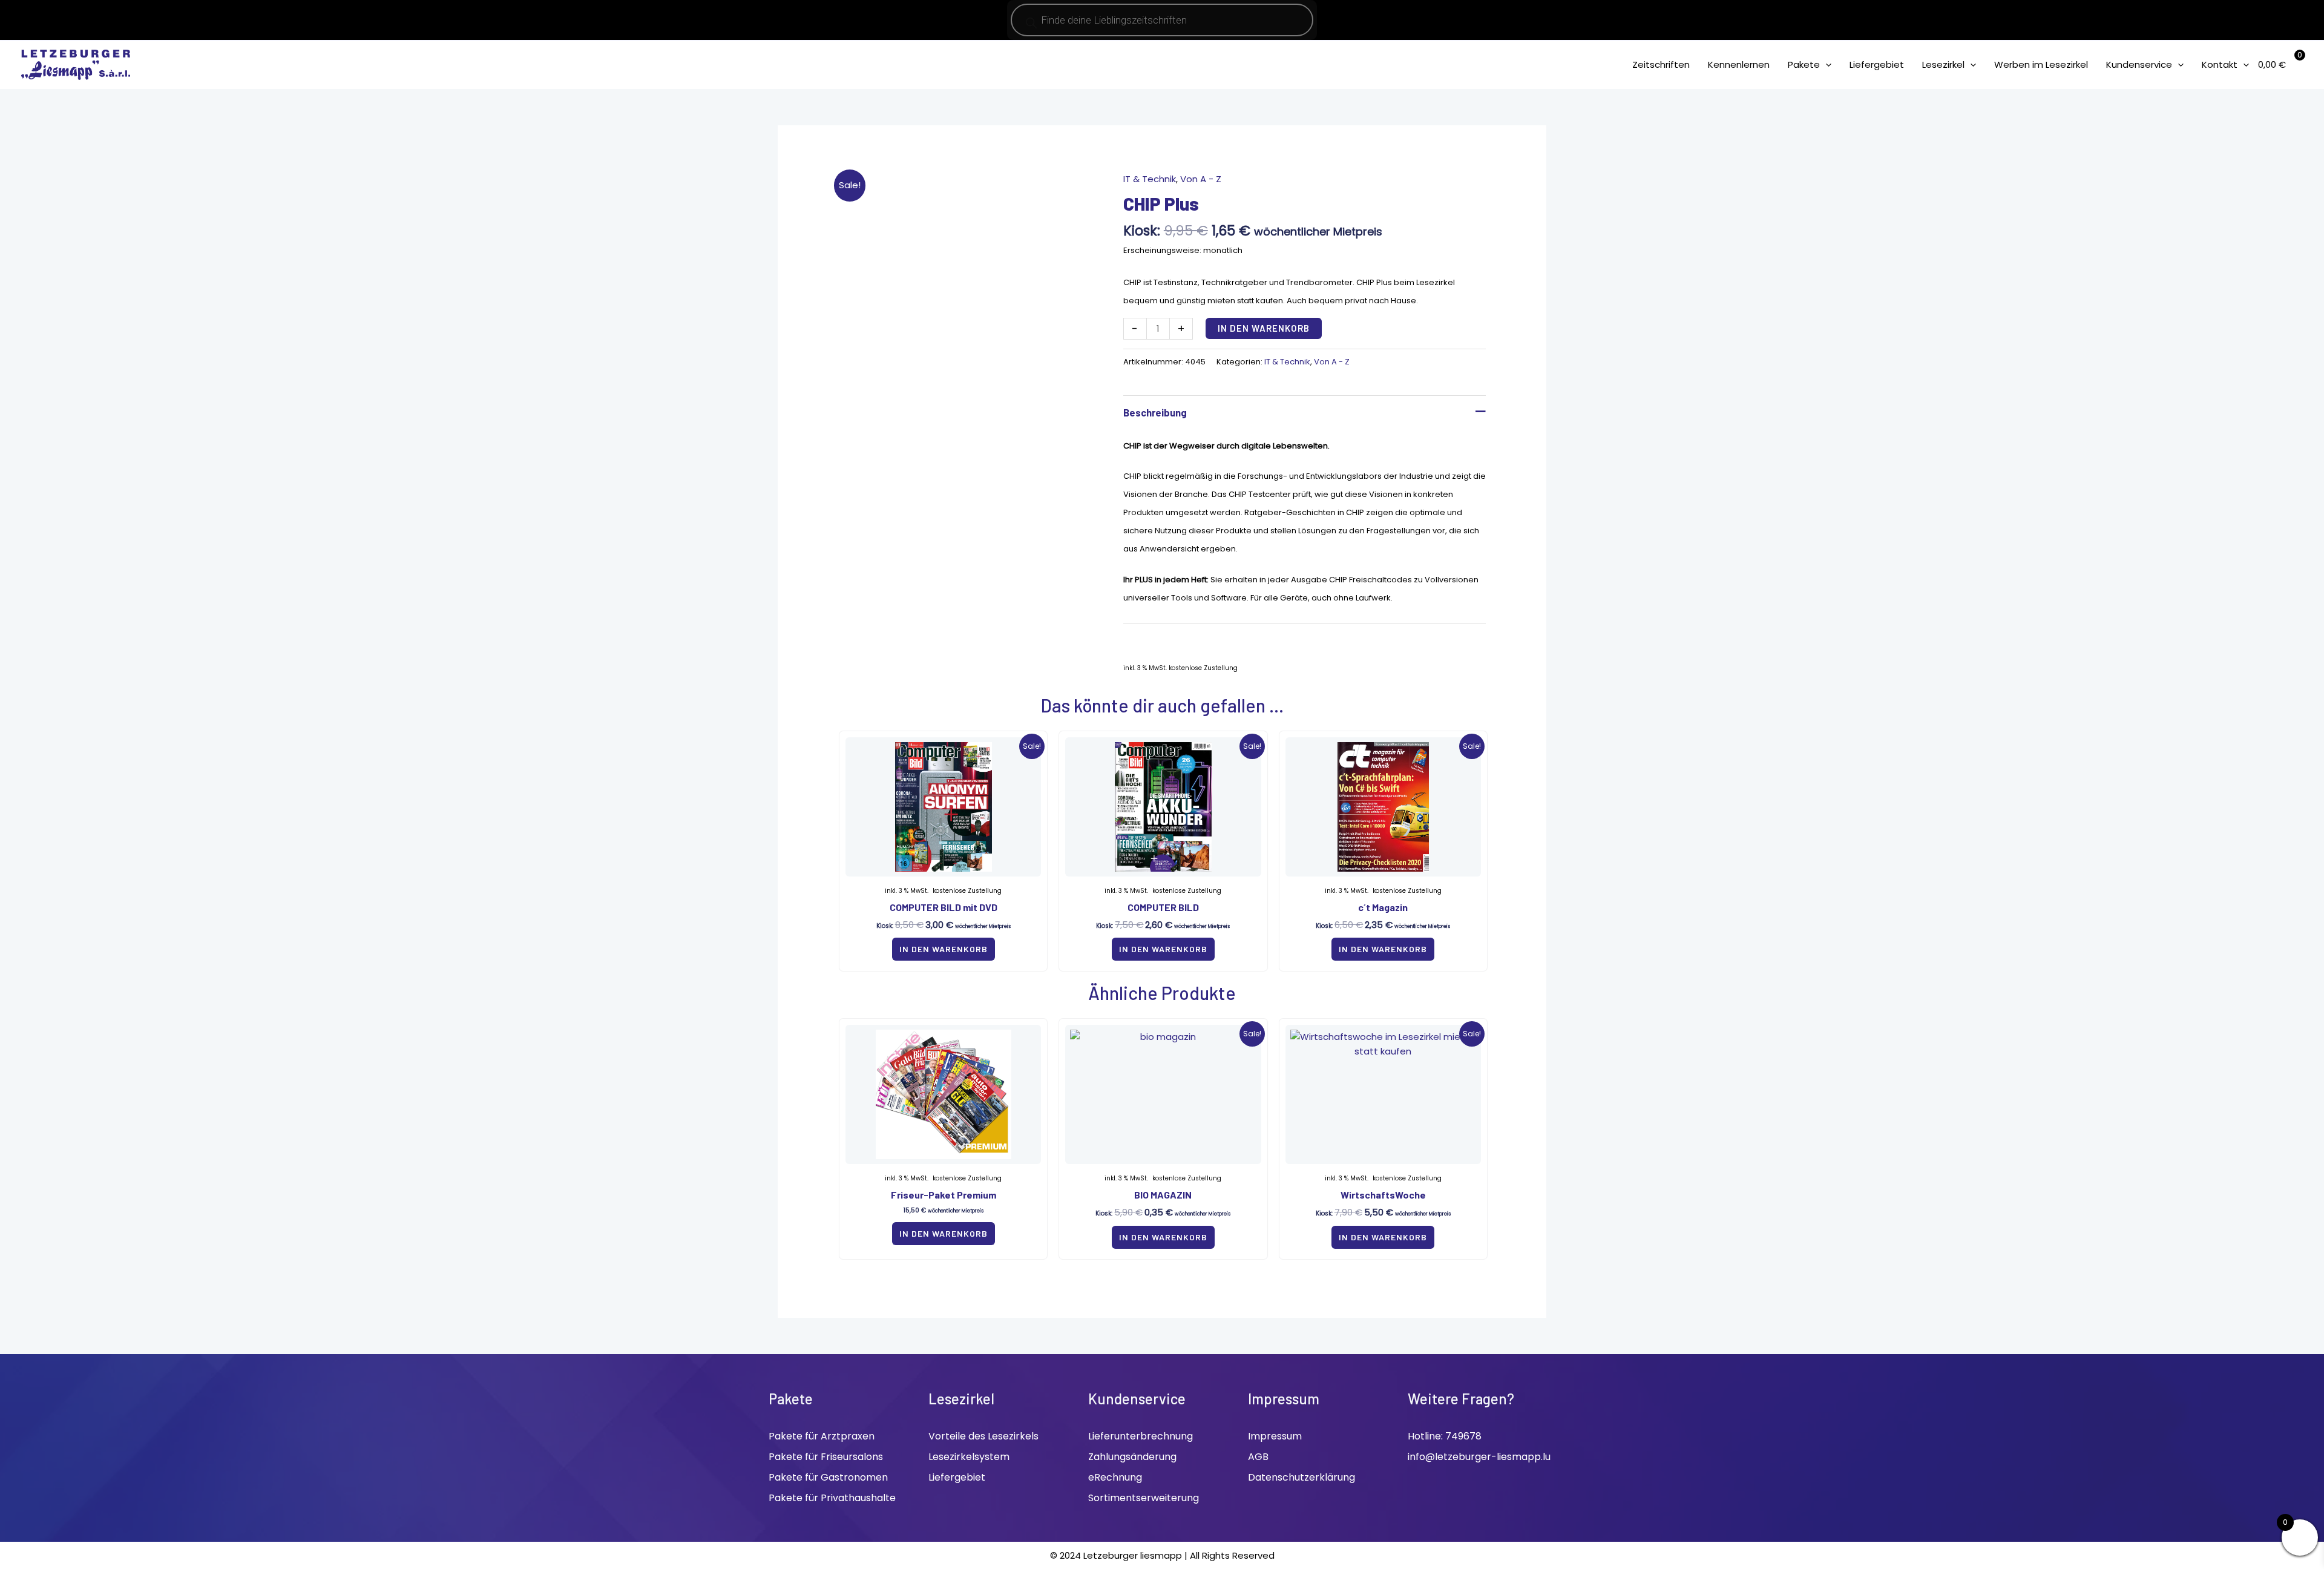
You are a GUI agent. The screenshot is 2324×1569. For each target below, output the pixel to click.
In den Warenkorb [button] (944, 949)
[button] (1826, 64)
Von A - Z (1201, 179)
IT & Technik (1150, 179)
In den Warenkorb (1264, 328)
